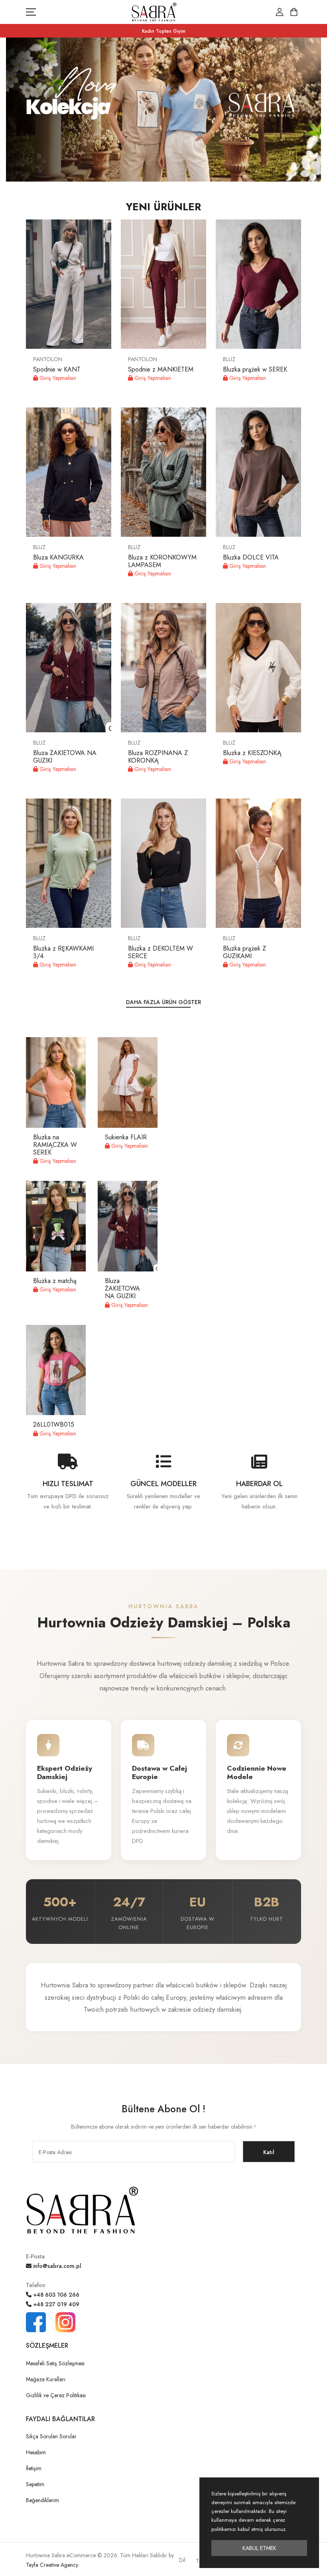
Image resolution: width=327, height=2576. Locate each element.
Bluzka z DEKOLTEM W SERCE (161, 952)
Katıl (269, 2152)
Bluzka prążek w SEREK (255, 369)
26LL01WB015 (54, 1424)
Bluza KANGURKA (58, 557)
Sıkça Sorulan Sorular (51, 2436)
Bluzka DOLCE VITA (251, 557)
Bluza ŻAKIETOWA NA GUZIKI (65, 757)
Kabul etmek (259, 2548)
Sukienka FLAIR (126, 1137)
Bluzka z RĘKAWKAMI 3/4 (63, 952)
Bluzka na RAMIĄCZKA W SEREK (55, 1145)
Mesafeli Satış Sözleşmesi (55, 2363)
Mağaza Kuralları (46, 2379)
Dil (182, 2560)
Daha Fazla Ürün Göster (163, 1002)
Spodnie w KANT (57, 369)
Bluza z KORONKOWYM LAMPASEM (162, 561)
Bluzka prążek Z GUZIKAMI (244, 952)
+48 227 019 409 (55, 2304)
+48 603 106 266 (55, 2295)
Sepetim (35, 2484)
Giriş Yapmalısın (57, 378)
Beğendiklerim (42, 2500)
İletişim (34, 2468)
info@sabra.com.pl (56, 2266)
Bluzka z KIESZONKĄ (252, 753)
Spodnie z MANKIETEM (161, 369)
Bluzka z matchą (55, 1281)
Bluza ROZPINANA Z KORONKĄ (158, 757)
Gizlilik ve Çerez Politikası (56, 2395)
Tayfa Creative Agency (52, 2565)
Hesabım (36, 2452)
